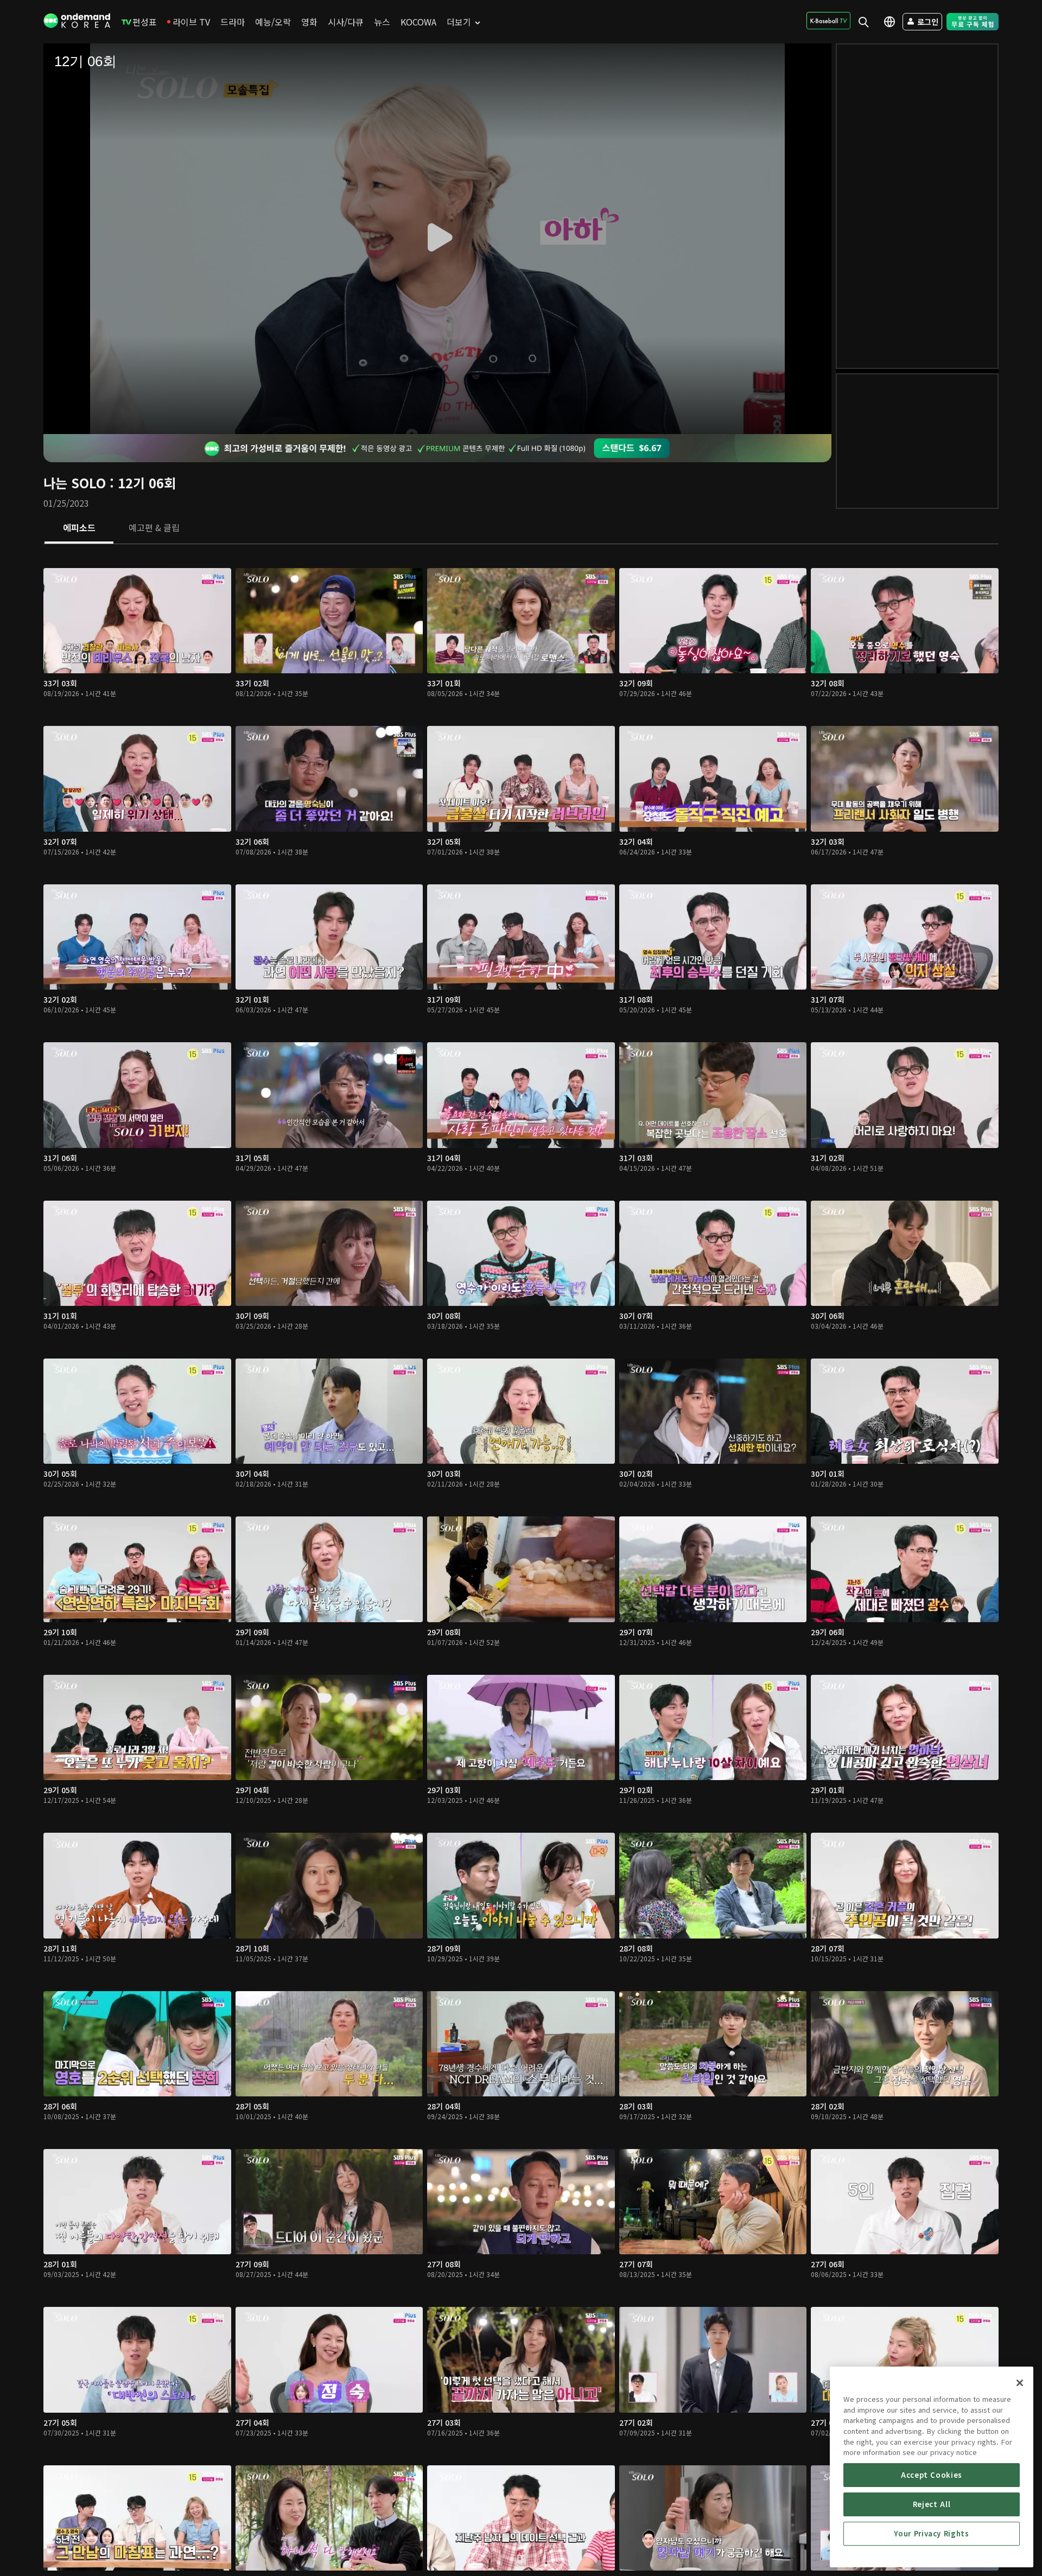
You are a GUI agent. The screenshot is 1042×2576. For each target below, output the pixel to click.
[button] (437, 238)
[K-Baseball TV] (828, 21)
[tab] (79, 528)
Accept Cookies (932, 2475)
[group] (99, 409)
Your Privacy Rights (931, 2533)
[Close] (1020, 2383)
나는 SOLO (75, 483)
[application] (437, 239)
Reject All (932, 2504)
